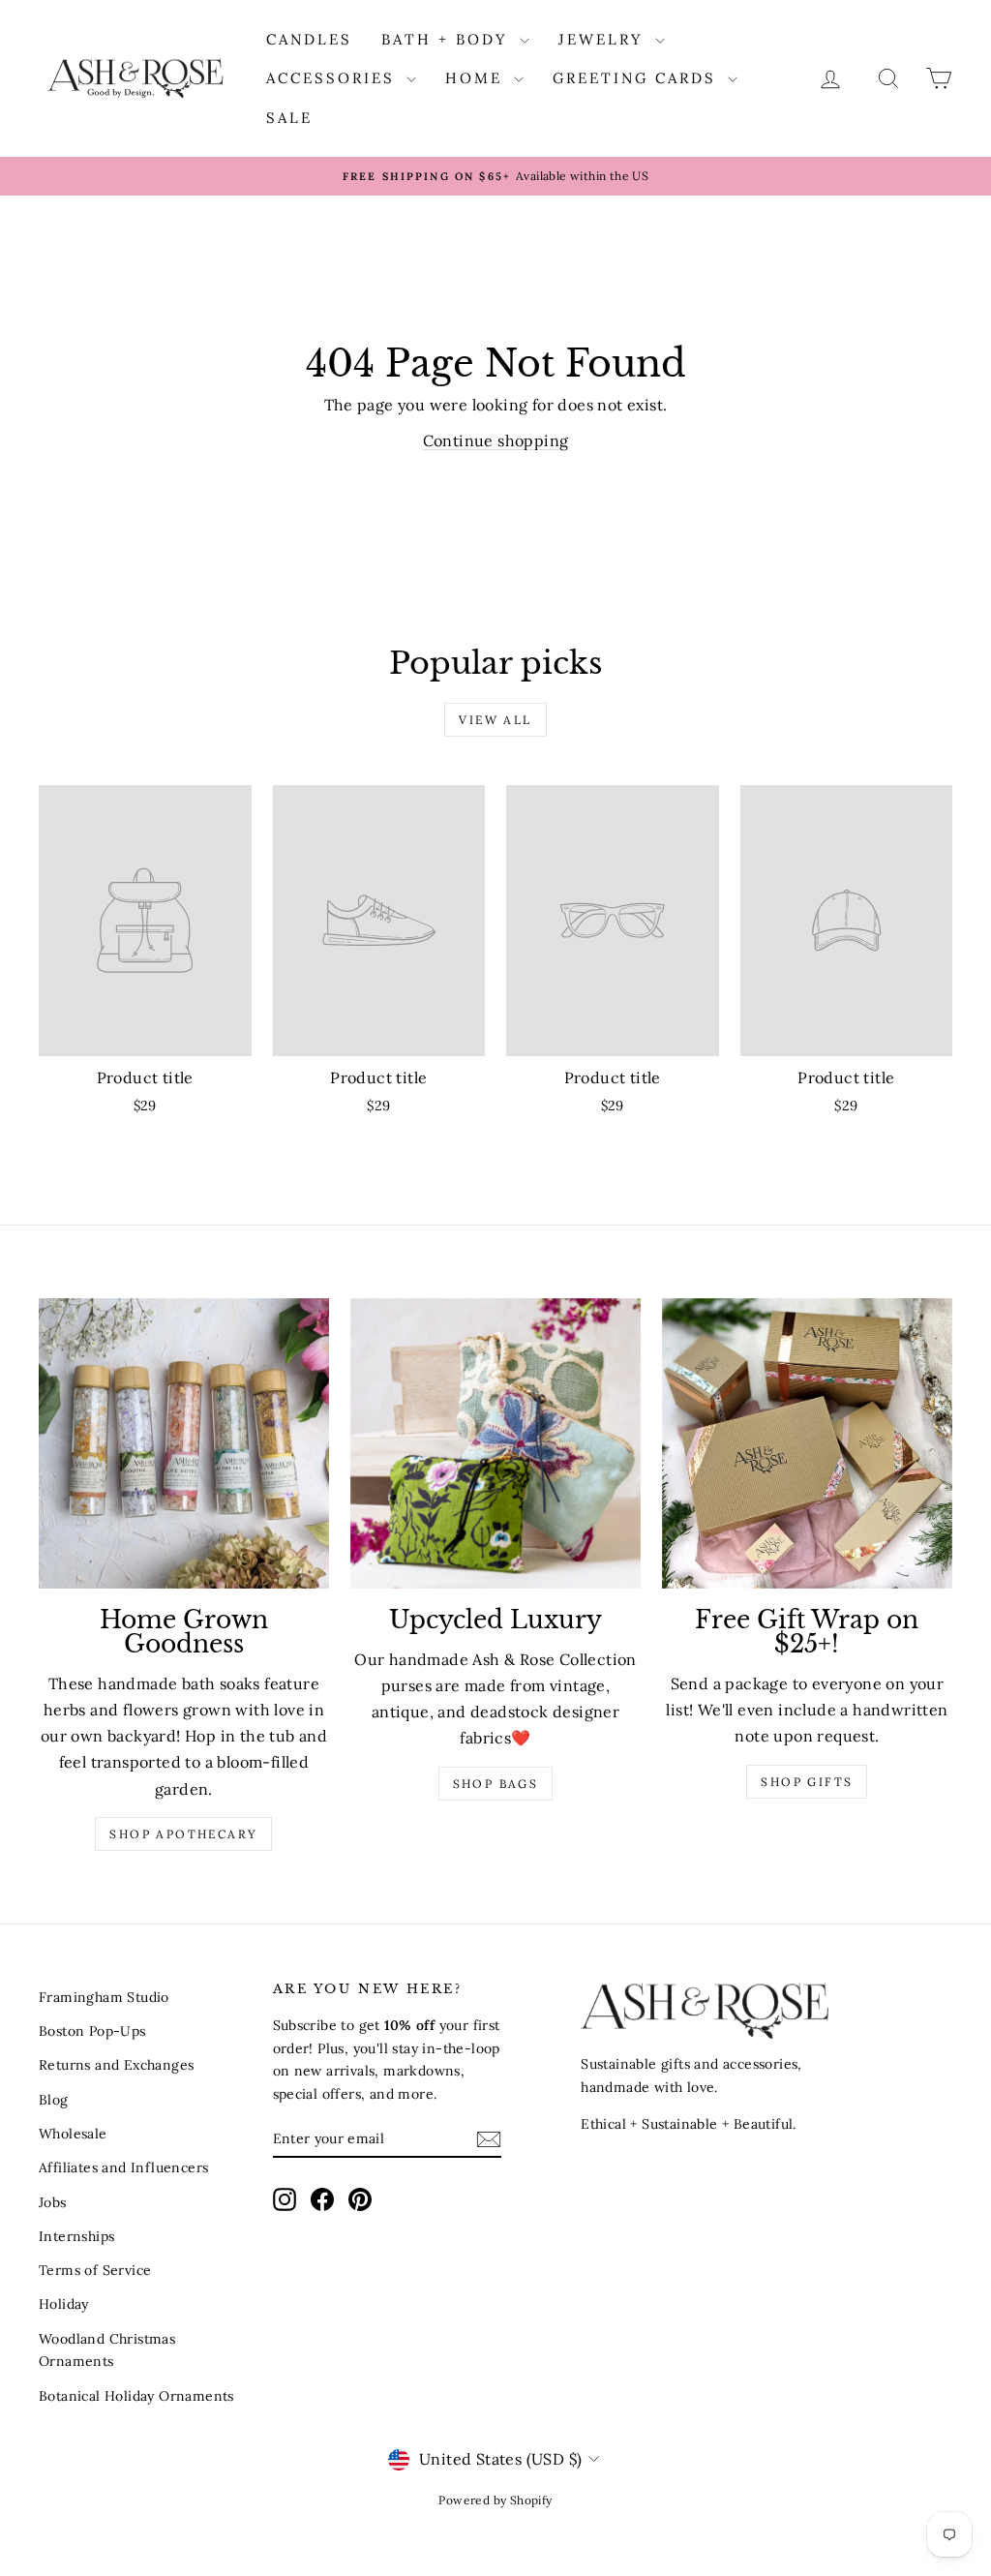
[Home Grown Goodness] (184, 1443)
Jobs (53, 2202)
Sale (289, 118)
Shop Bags (496, 1784)
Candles (309, 39)
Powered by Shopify (495, 2500)
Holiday (64, 2304)
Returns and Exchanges (116, 2065)
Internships (76, 2236)
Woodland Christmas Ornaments (107, 2350)
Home (477, 78)
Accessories (334, 78)
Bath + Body (448, 39)
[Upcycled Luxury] (495, 1443)
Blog (54, 2100)
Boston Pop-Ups (92, 2031)
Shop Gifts (807, 1782)
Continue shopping (496, 440)
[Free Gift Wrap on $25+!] (807, 1443)
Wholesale (73, 2134)
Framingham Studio (104, 1997)
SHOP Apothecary (183, 1834)
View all (495, 720)
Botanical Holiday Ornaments (136, 2396)
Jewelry (604, 39)
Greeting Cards (638, 78)
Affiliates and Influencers (123, 2167)
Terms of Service (95, 2270)
